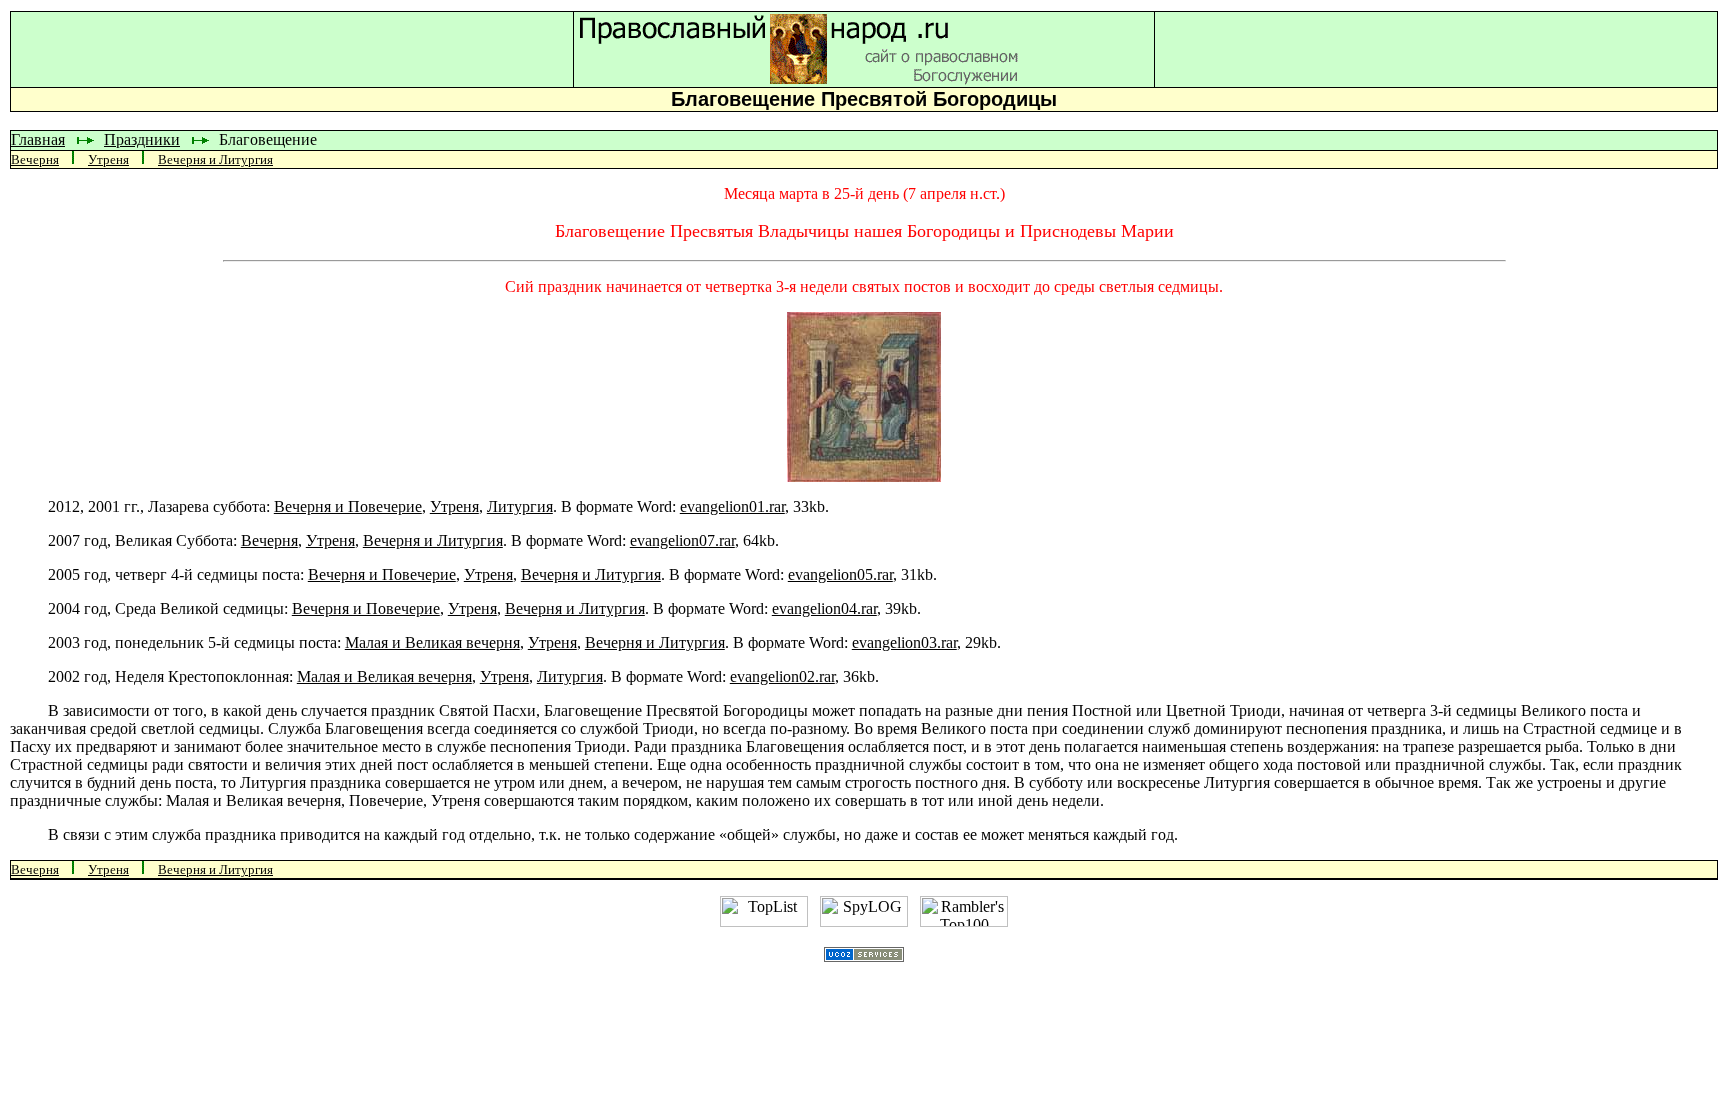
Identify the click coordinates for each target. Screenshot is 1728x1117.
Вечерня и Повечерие (348, 506)
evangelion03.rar (904, 642)
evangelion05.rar (840, 574)
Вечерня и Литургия (215, 159)
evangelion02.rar (782, 676)
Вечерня (35, 159)
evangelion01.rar (732, 506)
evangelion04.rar (824, 608)
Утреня (108, 159)
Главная (38, 139)
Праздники (142, 139)
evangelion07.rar (682, 540)
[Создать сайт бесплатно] (864, 956)
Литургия (520, 506)
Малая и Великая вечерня (432, 642)
